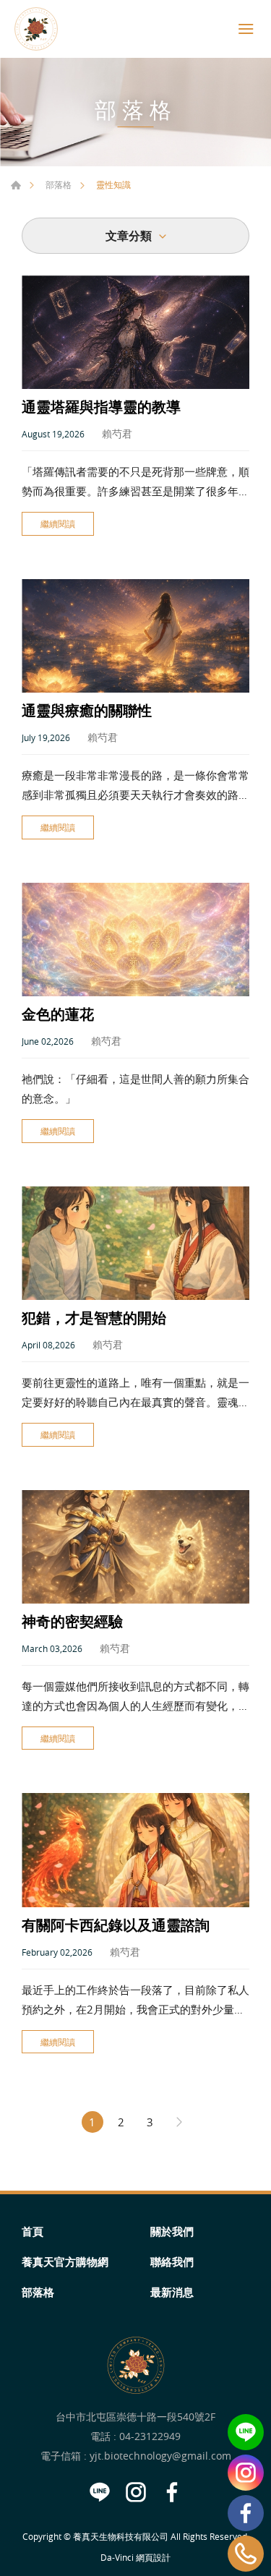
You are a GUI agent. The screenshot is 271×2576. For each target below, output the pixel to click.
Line (246, 2432)
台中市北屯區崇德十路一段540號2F (135, 2417)
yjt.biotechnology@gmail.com (160, 2456)
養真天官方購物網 (65, 2262)
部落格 (59, 184)
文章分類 (129, 236)
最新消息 (172, 2292)
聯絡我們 (172, 2262)
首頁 (16, 185)
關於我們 (172, 2231)
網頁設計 (153, 2557)
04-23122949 (150, 2436)
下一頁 (179, 2122)
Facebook (246, 2513)
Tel (246, 2554)
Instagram (246, 2473)
